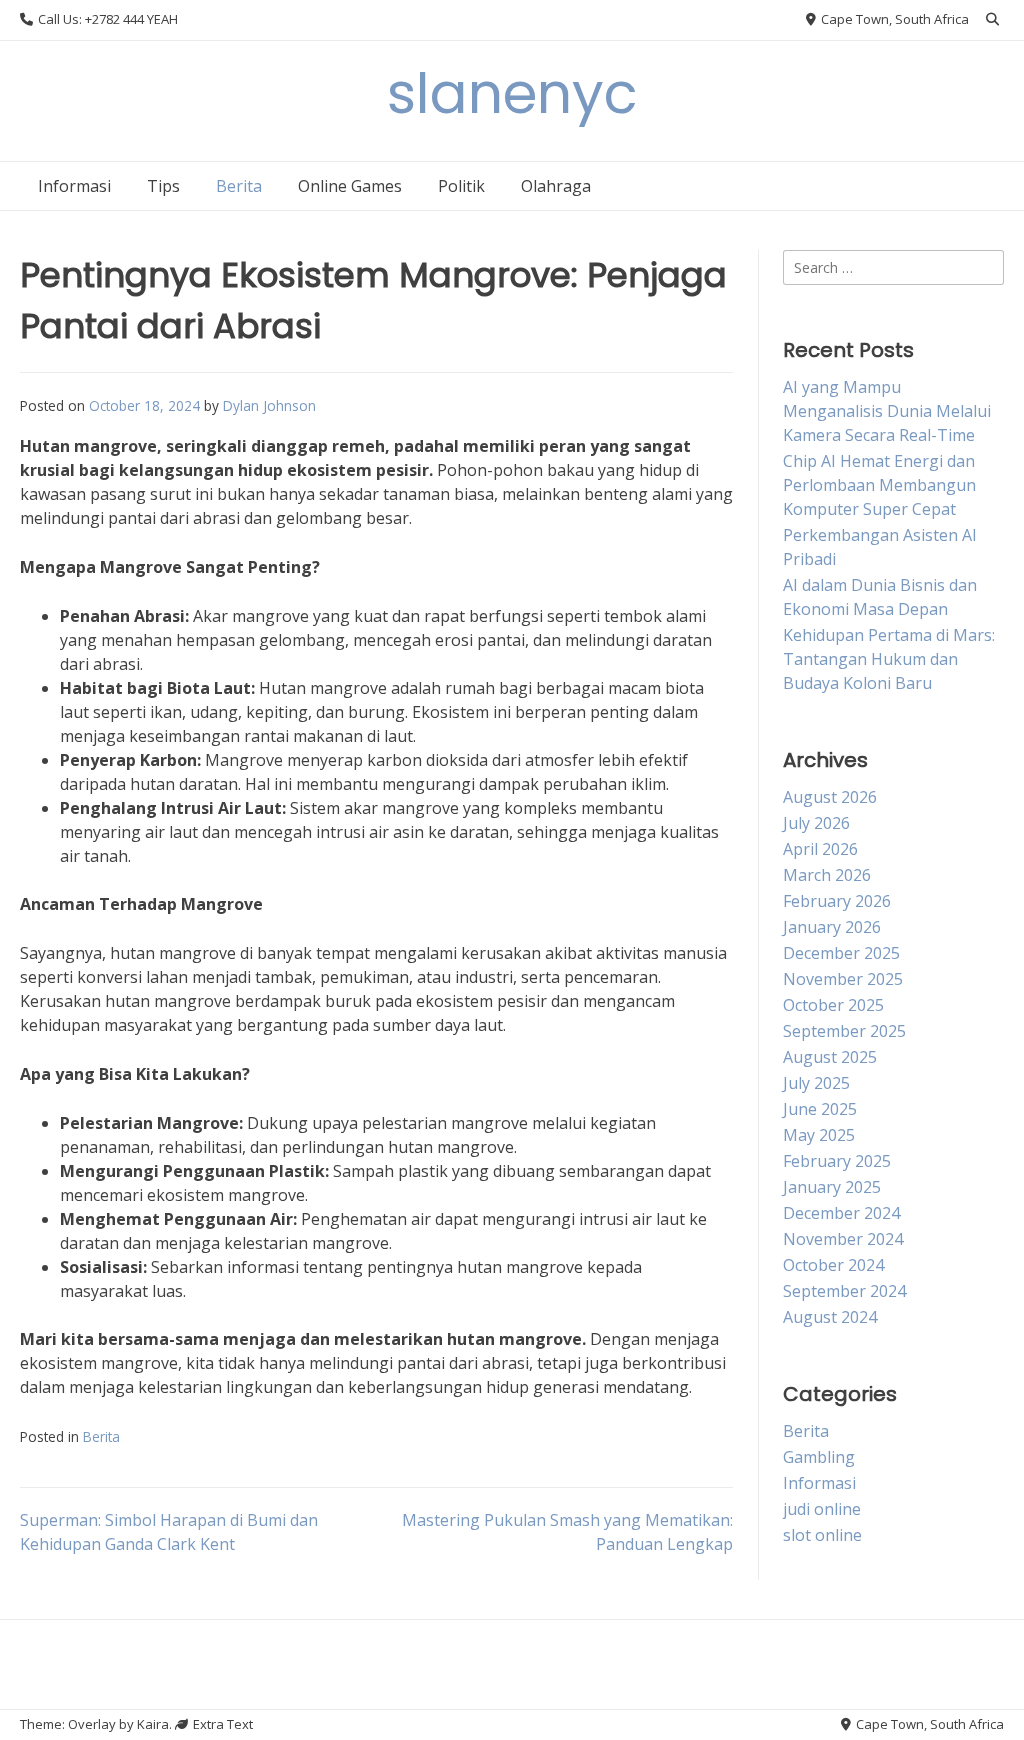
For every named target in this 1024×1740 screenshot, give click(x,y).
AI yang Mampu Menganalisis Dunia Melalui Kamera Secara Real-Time (887, 411)
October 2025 (833, 1005)
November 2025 (843, 979)
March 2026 (827, 875)
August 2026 (830, 797)
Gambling (819, 1457)
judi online (822, 1509)
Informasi (74, 186)
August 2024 (830, 1317)
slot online (822, 1535)
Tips (163, 186)
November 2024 (843, 1239)
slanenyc (512, 93)
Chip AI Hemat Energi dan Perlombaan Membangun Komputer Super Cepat (879, 485)
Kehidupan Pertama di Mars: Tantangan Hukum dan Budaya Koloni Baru (889, 659)
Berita (239, 186)
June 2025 (820, 1109)
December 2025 (841, 953)
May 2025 (819, 1135)
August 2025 (830, 1057)
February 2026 (837, 901)
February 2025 (837, 1161)
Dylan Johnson (269, 405)
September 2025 (844, 1031)
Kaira (153, 1724)
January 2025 (832, 1187)
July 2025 (816, 1083)
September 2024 (844, 1291)
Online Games (350, 186)
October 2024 (833, 1265)
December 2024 (841, 1213)
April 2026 (820, 849)
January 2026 (832, 927)
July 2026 (816, 823)
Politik (461, 186)
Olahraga (556, 186)
